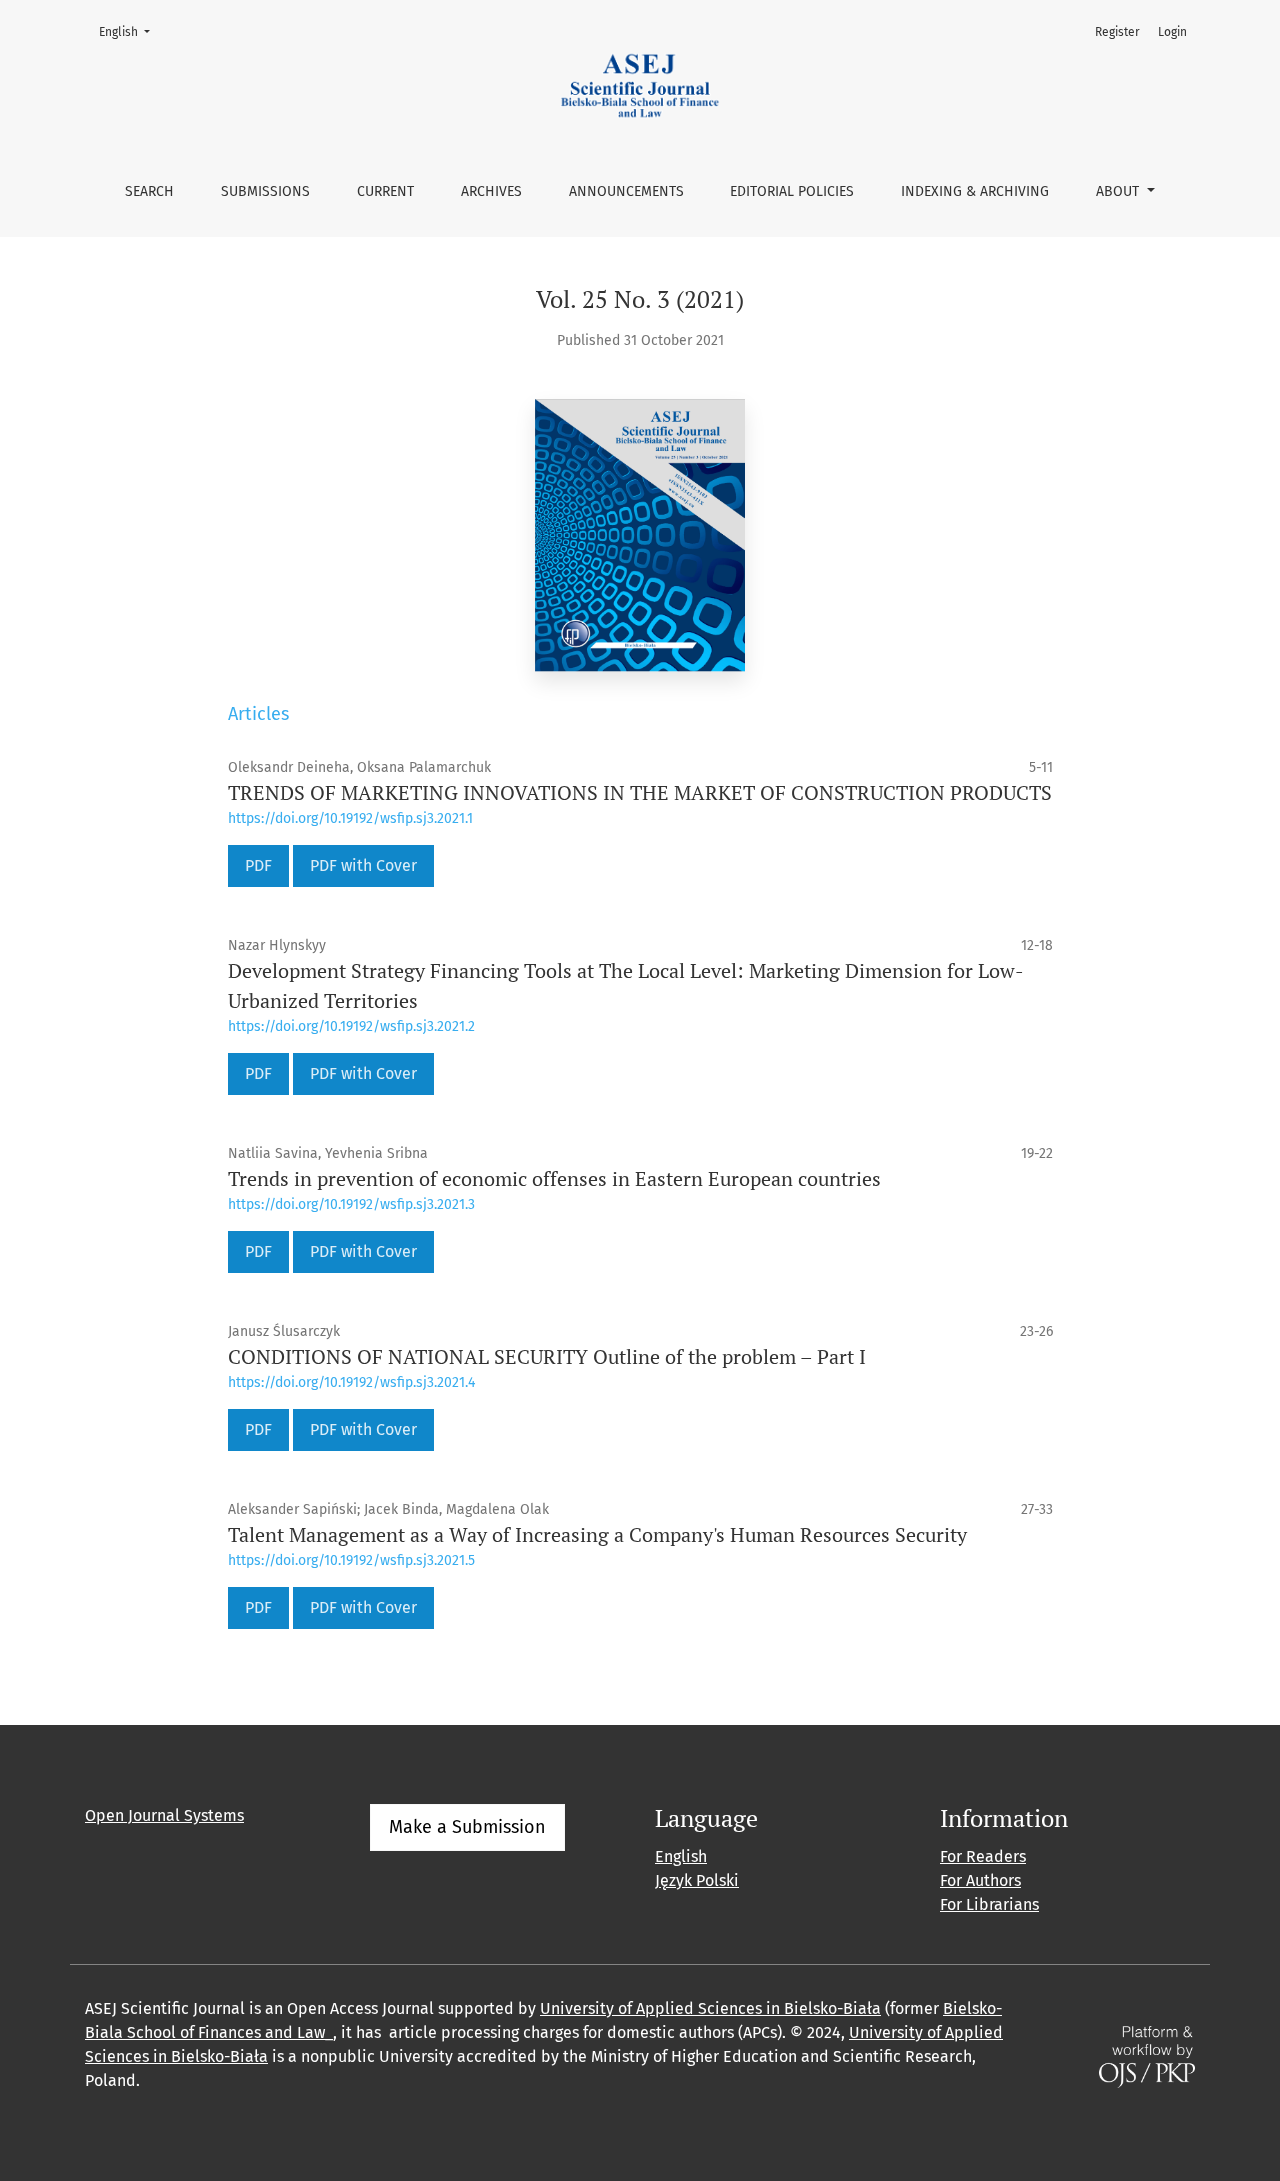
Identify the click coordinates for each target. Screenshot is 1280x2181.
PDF (258, 865)
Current (385, 191)
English (130, 31)
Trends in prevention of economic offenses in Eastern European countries (554, 1178)
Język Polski (697, 1880)
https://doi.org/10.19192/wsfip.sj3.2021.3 (351, 1204)
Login (1172, 32)
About (1119, 191)
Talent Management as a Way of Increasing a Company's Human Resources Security (597, 1534)
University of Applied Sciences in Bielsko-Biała (710, 2008)
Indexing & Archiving (975, 191)
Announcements (626, 191)
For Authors (980, 1880)
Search (149, 191)
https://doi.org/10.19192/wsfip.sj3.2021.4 (351, 1382)
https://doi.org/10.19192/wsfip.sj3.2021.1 (350, 818)
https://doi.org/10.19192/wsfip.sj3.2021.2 (351, 1026)
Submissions (265, 191)
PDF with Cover (363, 865)
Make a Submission (467, 1827)
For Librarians (989, 1904)
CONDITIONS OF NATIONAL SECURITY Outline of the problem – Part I (547, 1356)
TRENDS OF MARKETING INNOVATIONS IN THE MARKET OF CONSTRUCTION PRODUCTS (640, 792)
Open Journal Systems (164, 1815)
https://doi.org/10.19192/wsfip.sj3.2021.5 (351, 1560)
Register (1117, 32)
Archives (491, 191)
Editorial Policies (792, 191)
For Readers (983, 1856)
